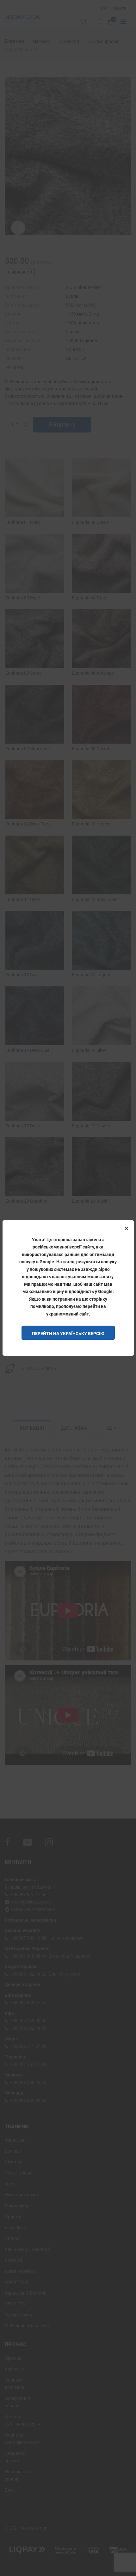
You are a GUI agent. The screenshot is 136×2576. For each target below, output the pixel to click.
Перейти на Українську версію (68, 1334)
